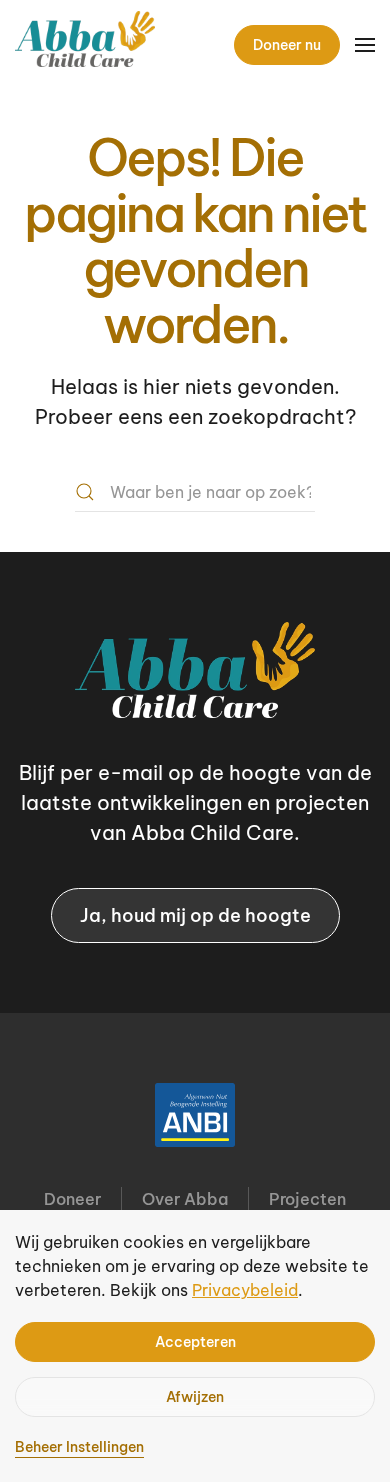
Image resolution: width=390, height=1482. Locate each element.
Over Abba (185, 1199)
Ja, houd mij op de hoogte (195, 915)
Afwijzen (195, 1397)
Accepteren (195, 1342)
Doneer (72, 1199)
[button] (365, 45)
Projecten (307, 1199)
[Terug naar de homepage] (85, 45)
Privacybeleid (245, 1290)
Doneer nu (287, 45)
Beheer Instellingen (79, 1447)
